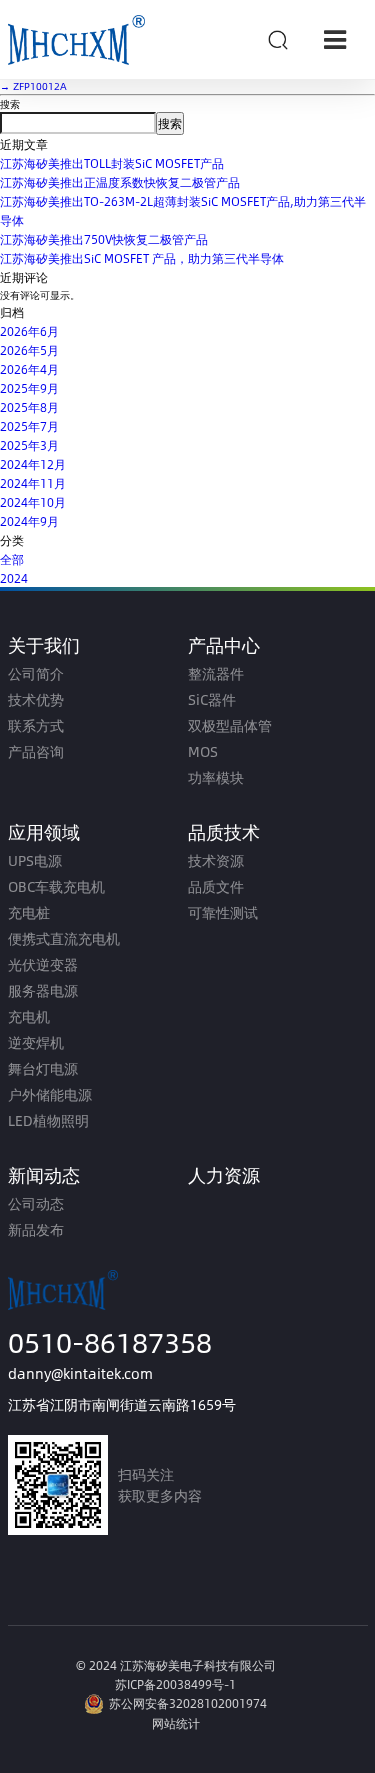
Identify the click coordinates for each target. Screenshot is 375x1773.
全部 (12, 559)
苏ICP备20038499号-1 (175, 1684)
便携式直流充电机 (64, 938)
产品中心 (224, 644)
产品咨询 (36, 751)
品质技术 (224, 831)
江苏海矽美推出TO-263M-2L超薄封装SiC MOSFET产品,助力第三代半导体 (183, 210)
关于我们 (44, 644)
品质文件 (216, 886)
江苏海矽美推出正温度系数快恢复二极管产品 (120, 182)
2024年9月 (29, 521)
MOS (203, 751)
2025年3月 (29, 445)
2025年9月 (29, 388)
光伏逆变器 (43, 964)
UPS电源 (35, 860)
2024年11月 (33, 483)
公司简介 (36, 673)
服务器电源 (43, 990)
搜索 (10, 104)
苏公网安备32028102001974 (188, 1703)
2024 (14, 578)
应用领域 (44, 831)
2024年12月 (33, 464)
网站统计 (176, 1723)
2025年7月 (29, 426)
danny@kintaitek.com (80, 1373)
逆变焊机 (36, 1042)
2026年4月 (29, 369)
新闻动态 (44, 1174)
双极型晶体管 (230, 725)
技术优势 (36, 699)
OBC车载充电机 (56, 886)
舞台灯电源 (43, 1068)
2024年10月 (33, 502)
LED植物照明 (48, 1120)
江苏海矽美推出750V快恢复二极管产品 (104, 239)
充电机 (29, 1016)
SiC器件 (212, 699)
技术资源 (216, 860)
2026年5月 (29, 350)
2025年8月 (29, 407)
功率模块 (216, 777)
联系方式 (36, 725)
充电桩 (29, 912)
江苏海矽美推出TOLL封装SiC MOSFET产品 (112, 163)
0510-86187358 (110, 1341)
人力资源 (224, 1174)
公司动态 (36, 1203)
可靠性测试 (223, 912)
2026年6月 (29, 331)
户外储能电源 (50, 1094)
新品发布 (36, 1229)
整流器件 (216, 673)
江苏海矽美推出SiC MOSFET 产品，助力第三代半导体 (142, 258)
